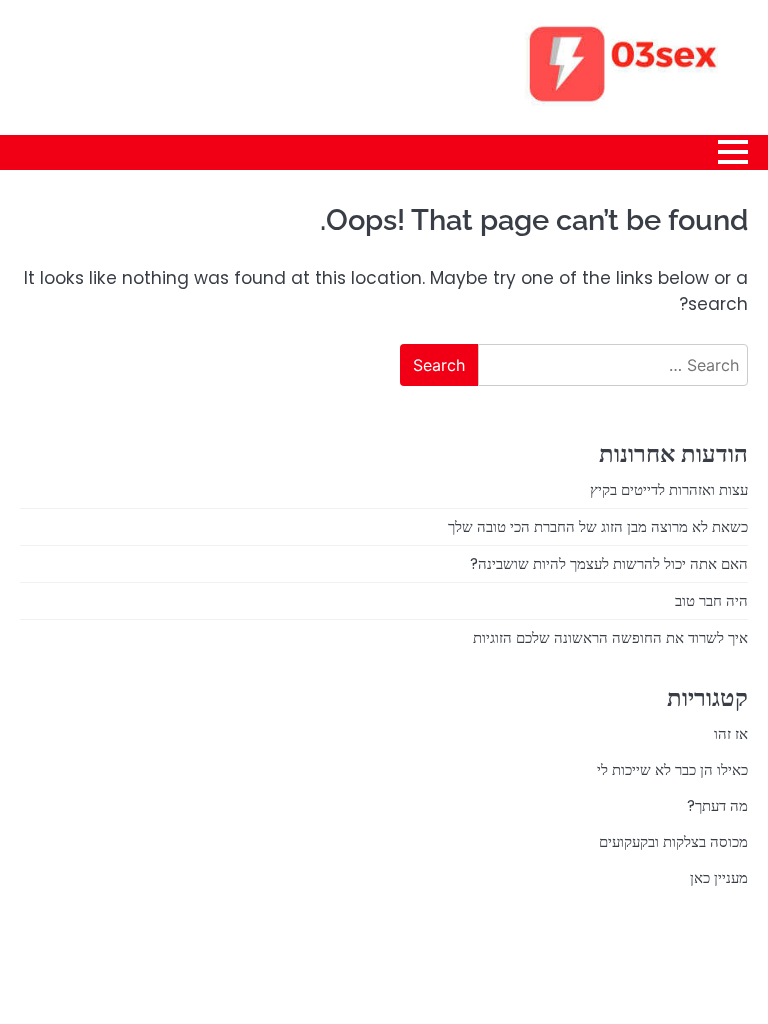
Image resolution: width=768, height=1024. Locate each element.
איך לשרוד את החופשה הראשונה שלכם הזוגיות (610, 637)
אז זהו (731, 733)
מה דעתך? (717, 805)
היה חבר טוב (711, 600)
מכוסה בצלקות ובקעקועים (673, 841)
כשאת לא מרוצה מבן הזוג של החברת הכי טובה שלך (598, 526)
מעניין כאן (719, 877)
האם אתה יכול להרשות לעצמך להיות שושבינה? (609, 563)
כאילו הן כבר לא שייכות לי (672, 769)
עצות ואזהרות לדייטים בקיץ (669, 489)
